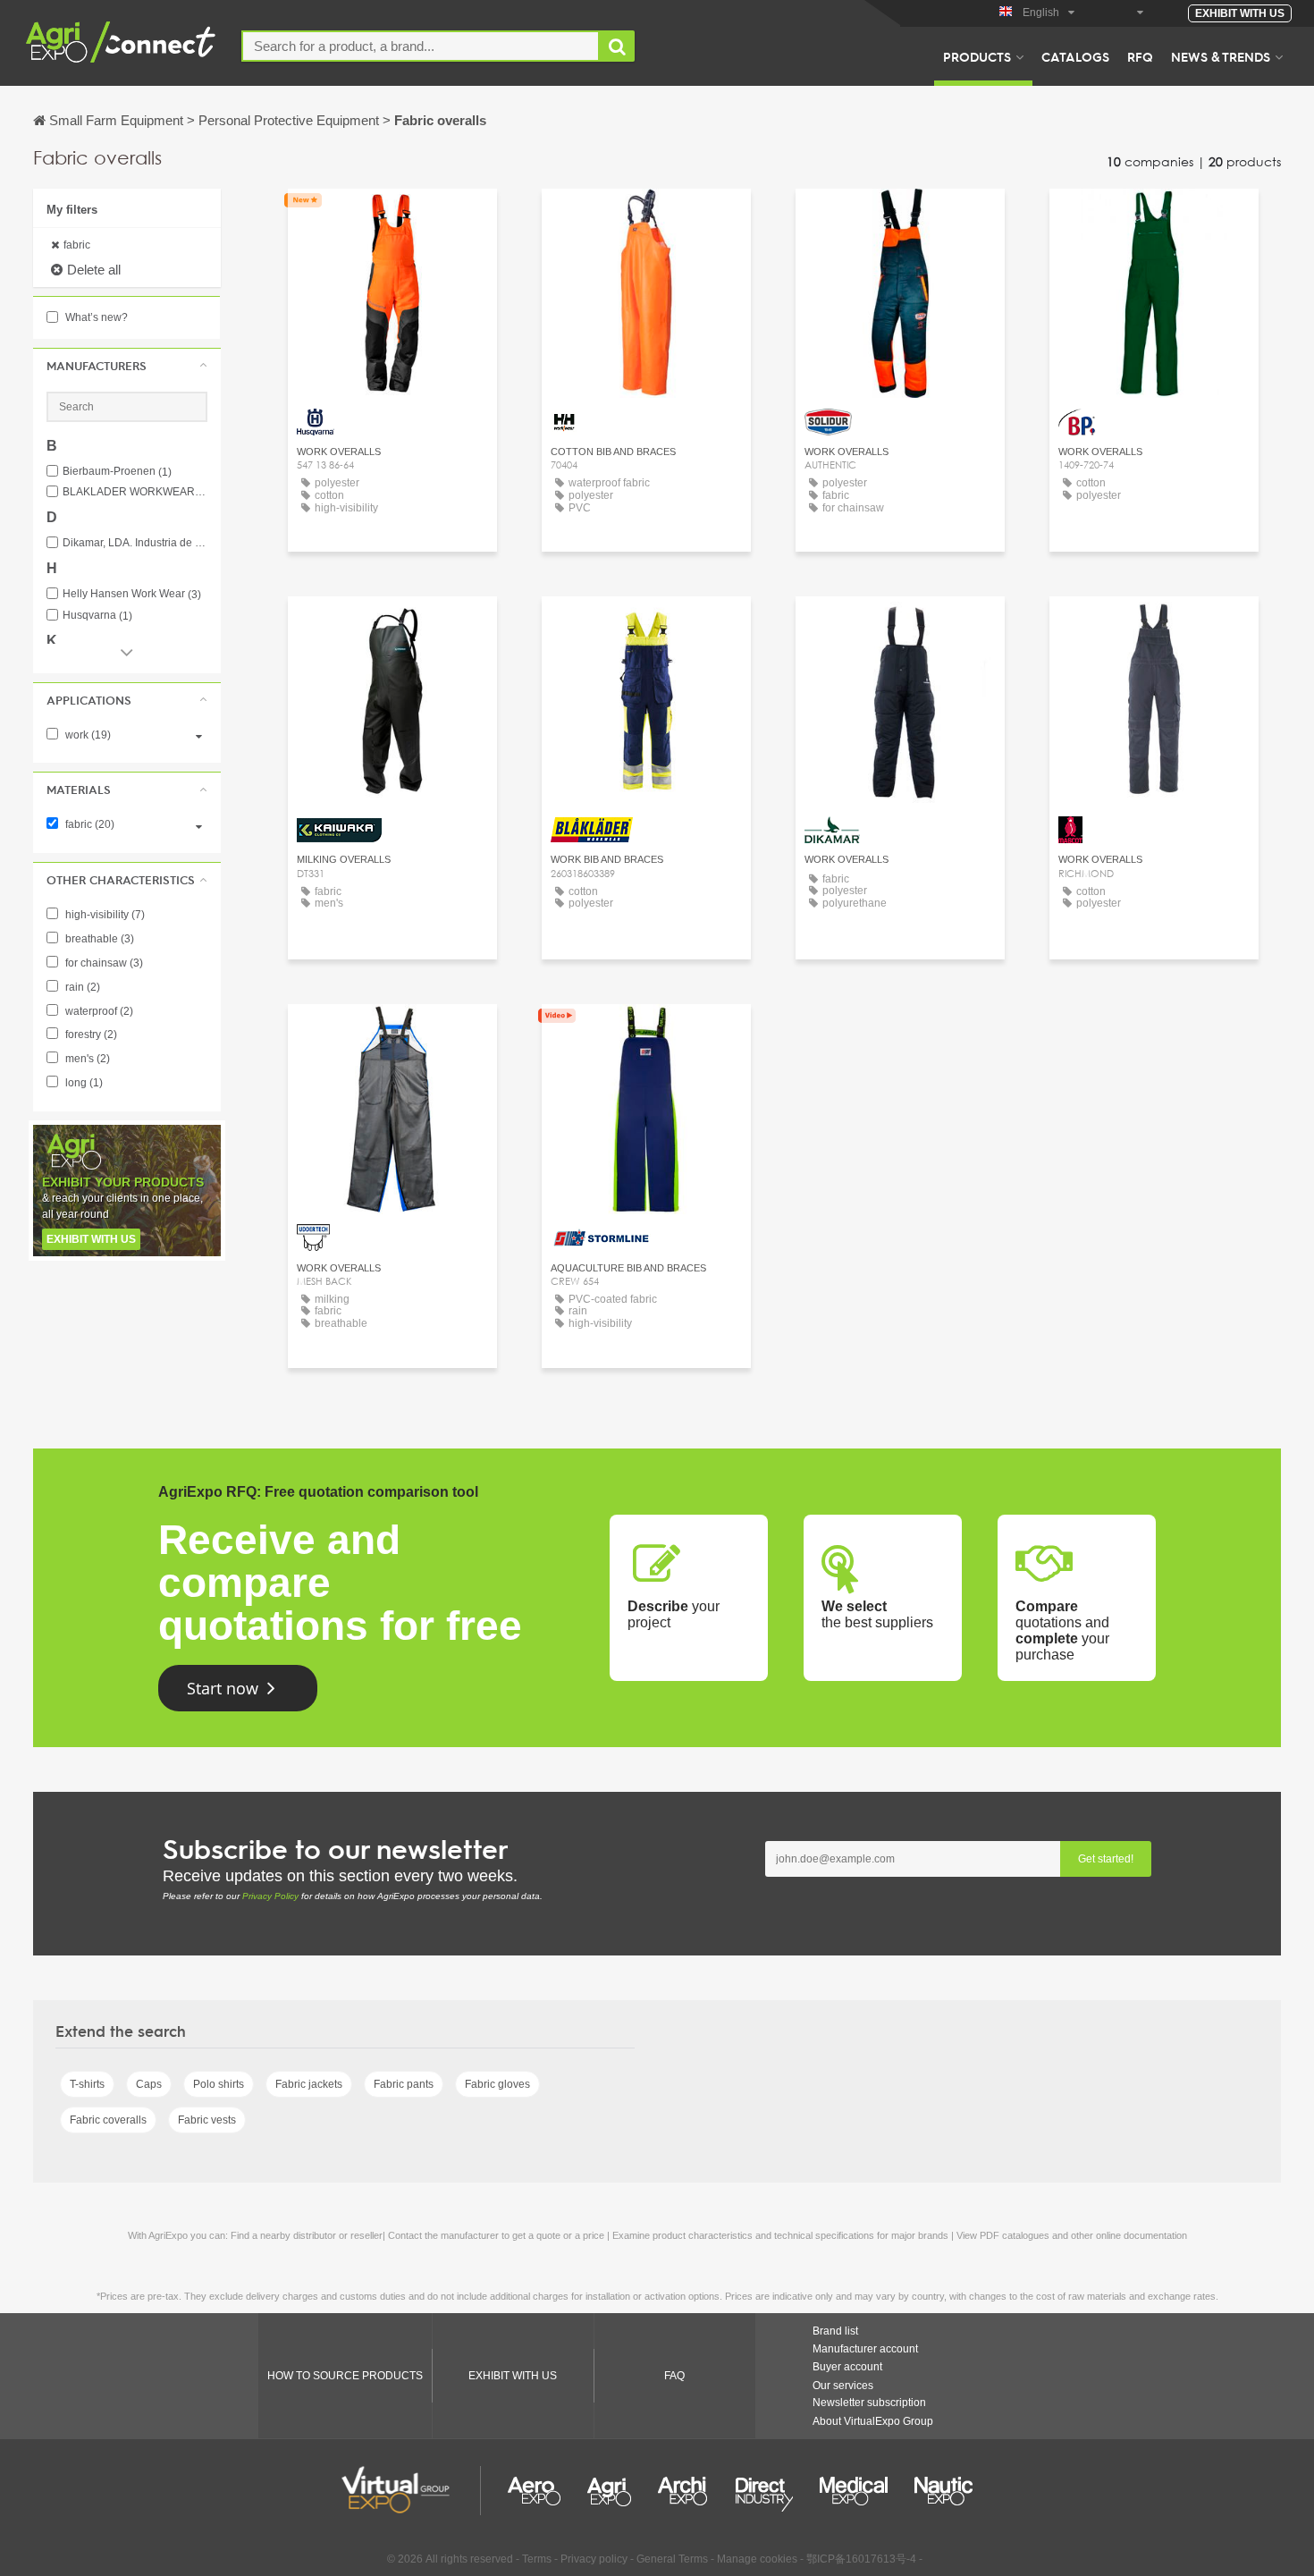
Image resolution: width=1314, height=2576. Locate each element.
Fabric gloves (497, 2084)
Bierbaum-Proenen (117, 472)
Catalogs (1075, 56)
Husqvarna (97, 616)
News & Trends (1221, 56)
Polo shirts (219, 2084)
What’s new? (95, 317)
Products (977, 56)
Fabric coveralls (108, 2120)
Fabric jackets (309, 2084)
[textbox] (421, 46)
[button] (127, 366)
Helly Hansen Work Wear (132, 594)
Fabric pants (404, 2084)
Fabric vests (207, 2120)
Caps (149, 2084)
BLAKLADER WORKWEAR (135, 492)
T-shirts (87, 2084)
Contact (392, 219)
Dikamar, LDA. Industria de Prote (135, 543)
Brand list (835, 2331)
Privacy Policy (270, 1896)
